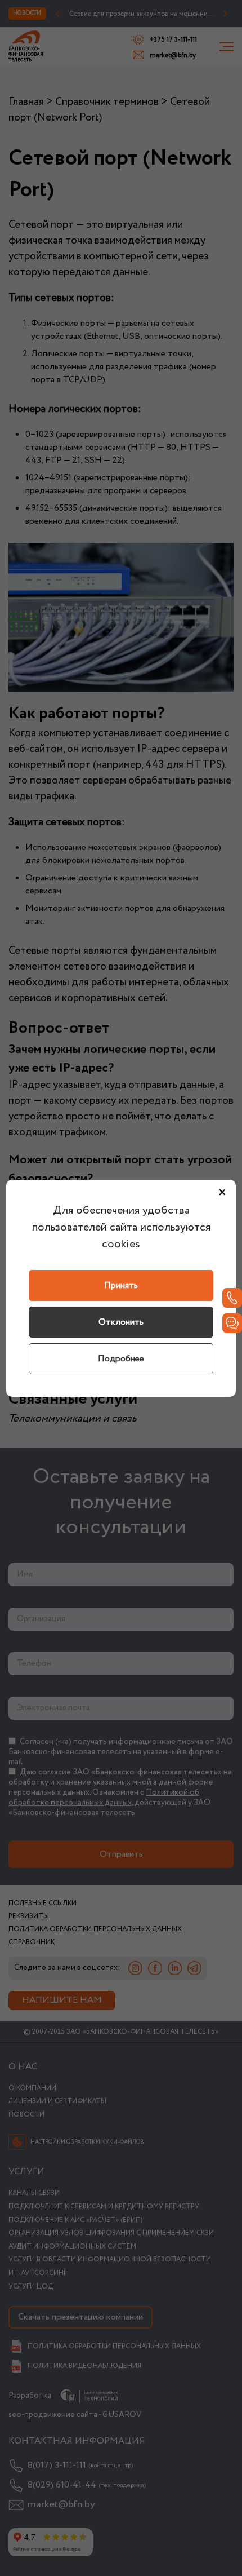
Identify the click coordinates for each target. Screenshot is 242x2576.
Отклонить (121, 1322)
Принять (121, 1285)
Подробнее (121, 1359)
